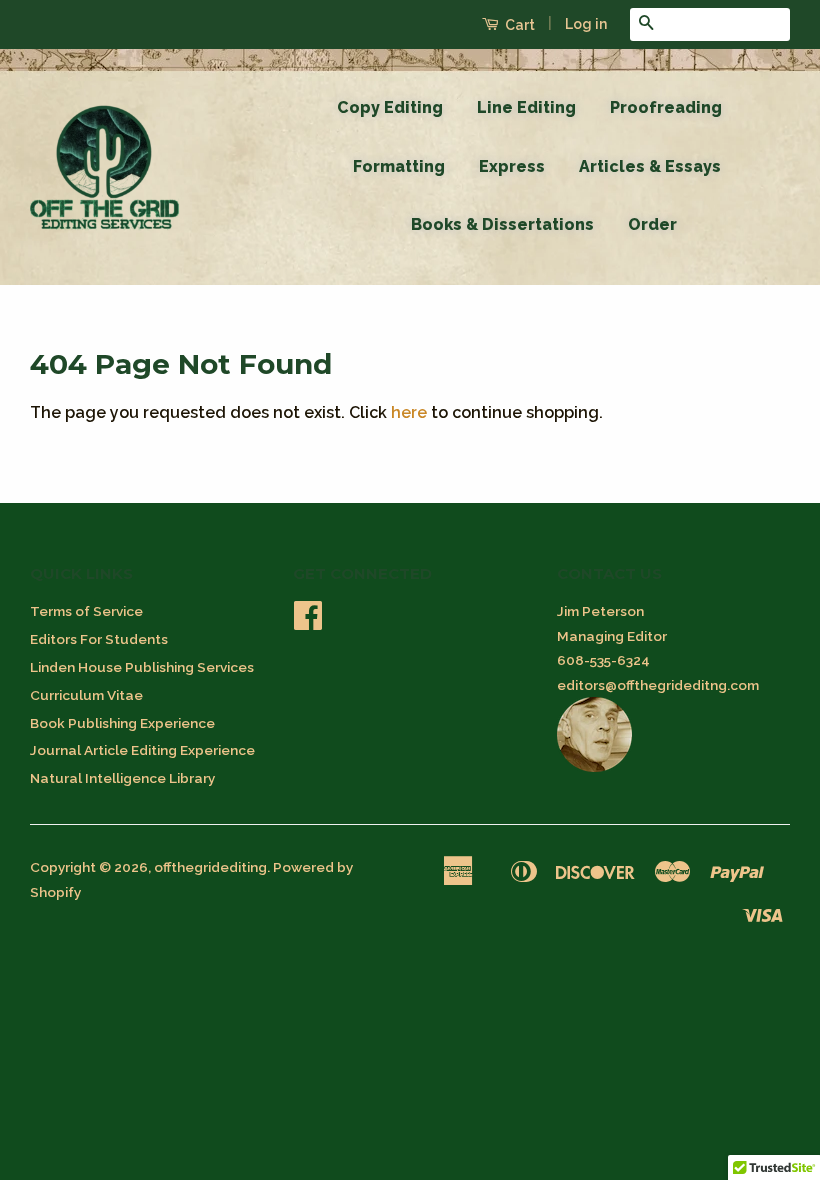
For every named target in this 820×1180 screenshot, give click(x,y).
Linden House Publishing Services (142, 667)
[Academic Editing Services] (594, 767)
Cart (518, 25)
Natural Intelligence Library (122, 778)
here (409, 412)
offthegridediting (210, 867)
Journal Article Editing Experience (142, 750)
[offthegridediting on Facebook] (308, 622)
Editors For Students (99, 639)
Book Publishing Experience (122, 723)
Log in (586, 24)
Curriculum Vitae (86, 695)
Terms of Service (86, 611)
